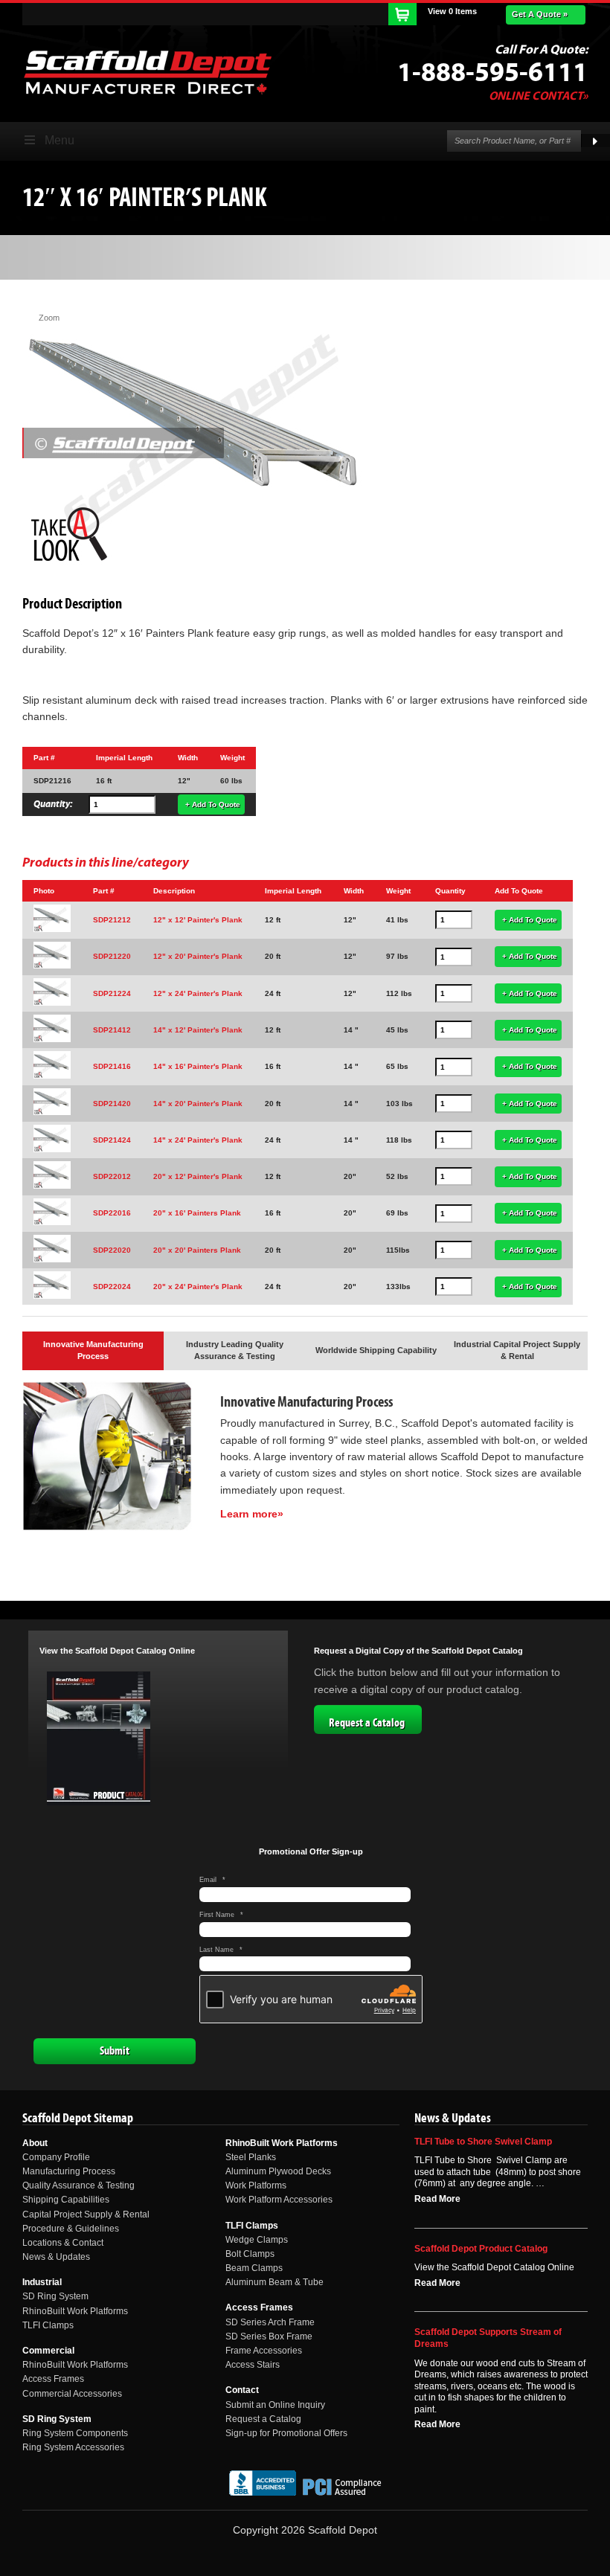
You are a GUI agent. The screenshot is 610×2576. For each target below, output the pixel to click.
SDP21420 (112, 1104)
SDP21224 (112, 993)
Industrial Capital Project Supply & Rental (517, 1350)
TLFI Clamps (48, 2325)
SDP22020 (112, 1250)
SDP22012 (112, 1176)
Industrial (42, 2282)
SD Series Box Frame (269, 2336)
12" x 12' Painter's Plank (198, 920)
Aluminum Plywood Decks (278, 2171)
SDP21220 (112, 956)
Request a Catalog (367, 1723)
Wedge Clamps (257, 2240)
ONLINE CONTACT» (538, 96)
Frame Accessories (264, 2351)
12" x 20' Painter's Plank (198, 956)
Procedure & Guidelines (71, 2229)
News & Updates (56, 2257)
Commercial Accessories (72, 2394)
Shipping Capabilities (66, 2200)
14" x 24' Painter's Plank (198, 1140)
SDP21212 (112, 920)
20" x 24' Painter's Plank (198, 1287)
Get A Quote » (540, 14)
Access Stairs (253, 2365)
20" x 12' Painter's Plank (198, 1176)
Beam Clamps (254, 2268)
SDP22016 (112, 1213)
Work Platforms (256, 2185)
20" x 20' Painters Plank (197, 1250)
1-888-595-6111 (492, 73)
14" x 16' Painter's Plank (198, 1066)
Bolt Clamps (250, 2254)
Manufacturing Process (69, 2171)
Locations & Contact (63, 2243)
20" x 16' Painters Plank (197, 1213)
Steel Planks (251, 2157)
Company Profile (56, 2157)
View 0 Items (452, 11)
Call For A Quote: (541, 50)
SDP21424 (112, 1140)
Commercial (48, 2351)
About (35, 2143)
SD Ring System (55, 2296)
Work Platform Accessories (279, 2200)
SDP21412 (112, 1030)
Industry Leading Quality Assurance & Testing (235, 1350)
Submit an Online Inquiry (275, 2405)
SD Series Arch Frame (270, 2322)
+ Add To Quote (213, 804)
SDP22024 (112, 1287)
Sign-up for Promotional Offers (286, 2433)
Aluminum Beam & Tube (274, 2282)
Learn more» (252, 1514)
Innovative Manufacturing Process (93, 1350)
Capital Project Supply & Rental (86, 2214)
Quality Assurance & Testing (78, 2185)
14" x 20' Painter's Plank (198, 1104)
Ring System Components (75, 2433)
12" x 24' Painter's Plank (198, 993)
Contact (242, 2390)
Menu (60, 140)
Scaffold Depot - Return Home (147, 72)
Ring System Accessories (73, 2447)
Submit (115, 2051)
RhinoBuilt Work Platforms (75, 2311)
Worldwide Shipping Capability (376, 1350)
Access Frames (53, 2379)
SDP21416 (112, 1066)
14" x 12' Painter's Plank (198, 1030)
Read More (437, 2199)
